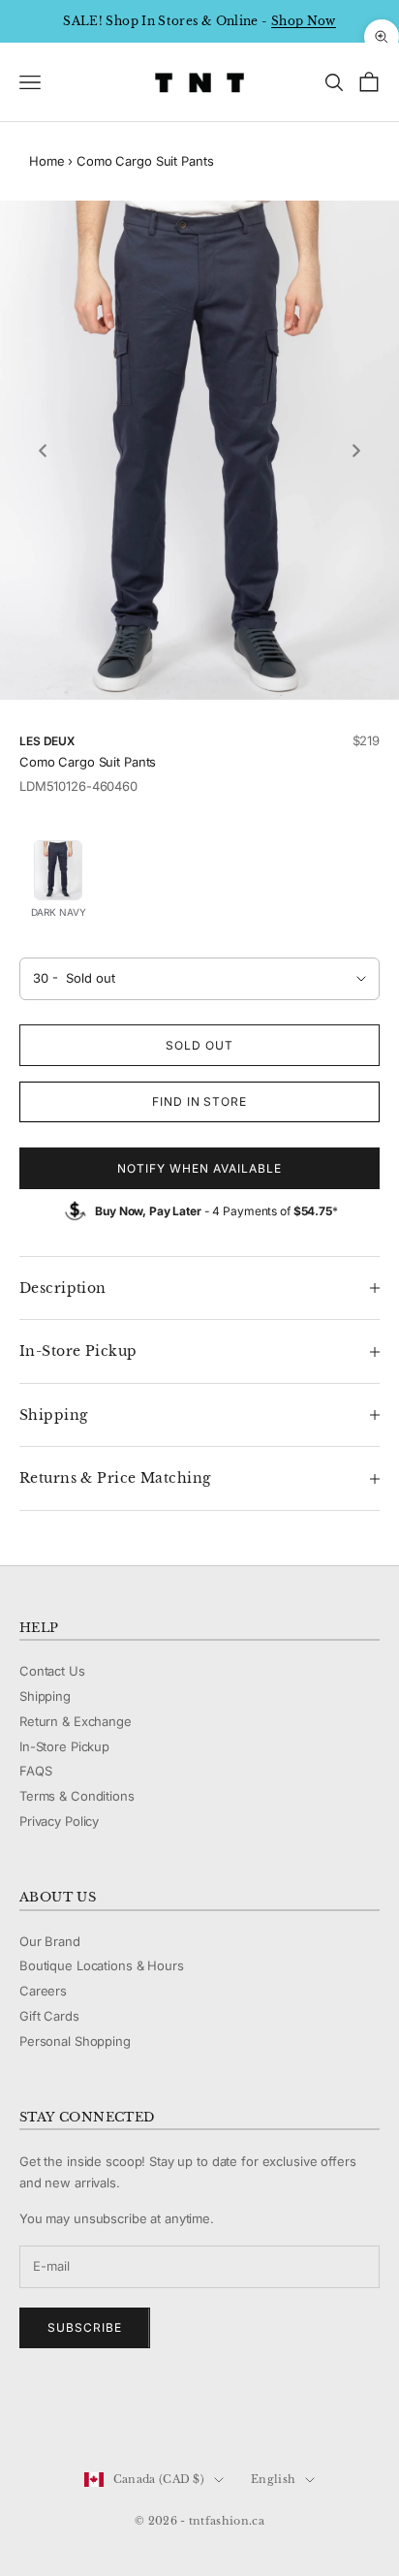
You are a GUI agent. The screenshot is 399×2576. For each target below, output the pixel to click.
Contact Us (52, 1671)
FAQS (35, 1771)
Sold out (199, 1045)
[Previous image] (43, 451)
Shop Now (304, 21)
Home (46, 161)
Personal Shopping (75, 2041)
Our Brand (50, 1941)
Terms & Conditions (77, 1796)
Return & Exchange (76, 1721)
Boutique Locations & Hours (102, 1965)
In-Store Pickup (64, 1746)
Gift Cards (49, 2016)
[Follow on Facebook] (29, 2414)
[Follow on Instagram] (79, 2414)
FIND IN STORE (199, 1101)
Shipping (45, 1696)
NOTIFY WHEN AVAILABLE (199, 1168)
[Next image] (356, 451)
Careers (43, 1991)
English (273, 2479)
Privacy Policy (59, 1821)
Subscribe (85, 2327)
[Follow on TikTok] (180, 2414)
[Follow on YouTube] (130, 2414)
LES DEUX (47, 741)
